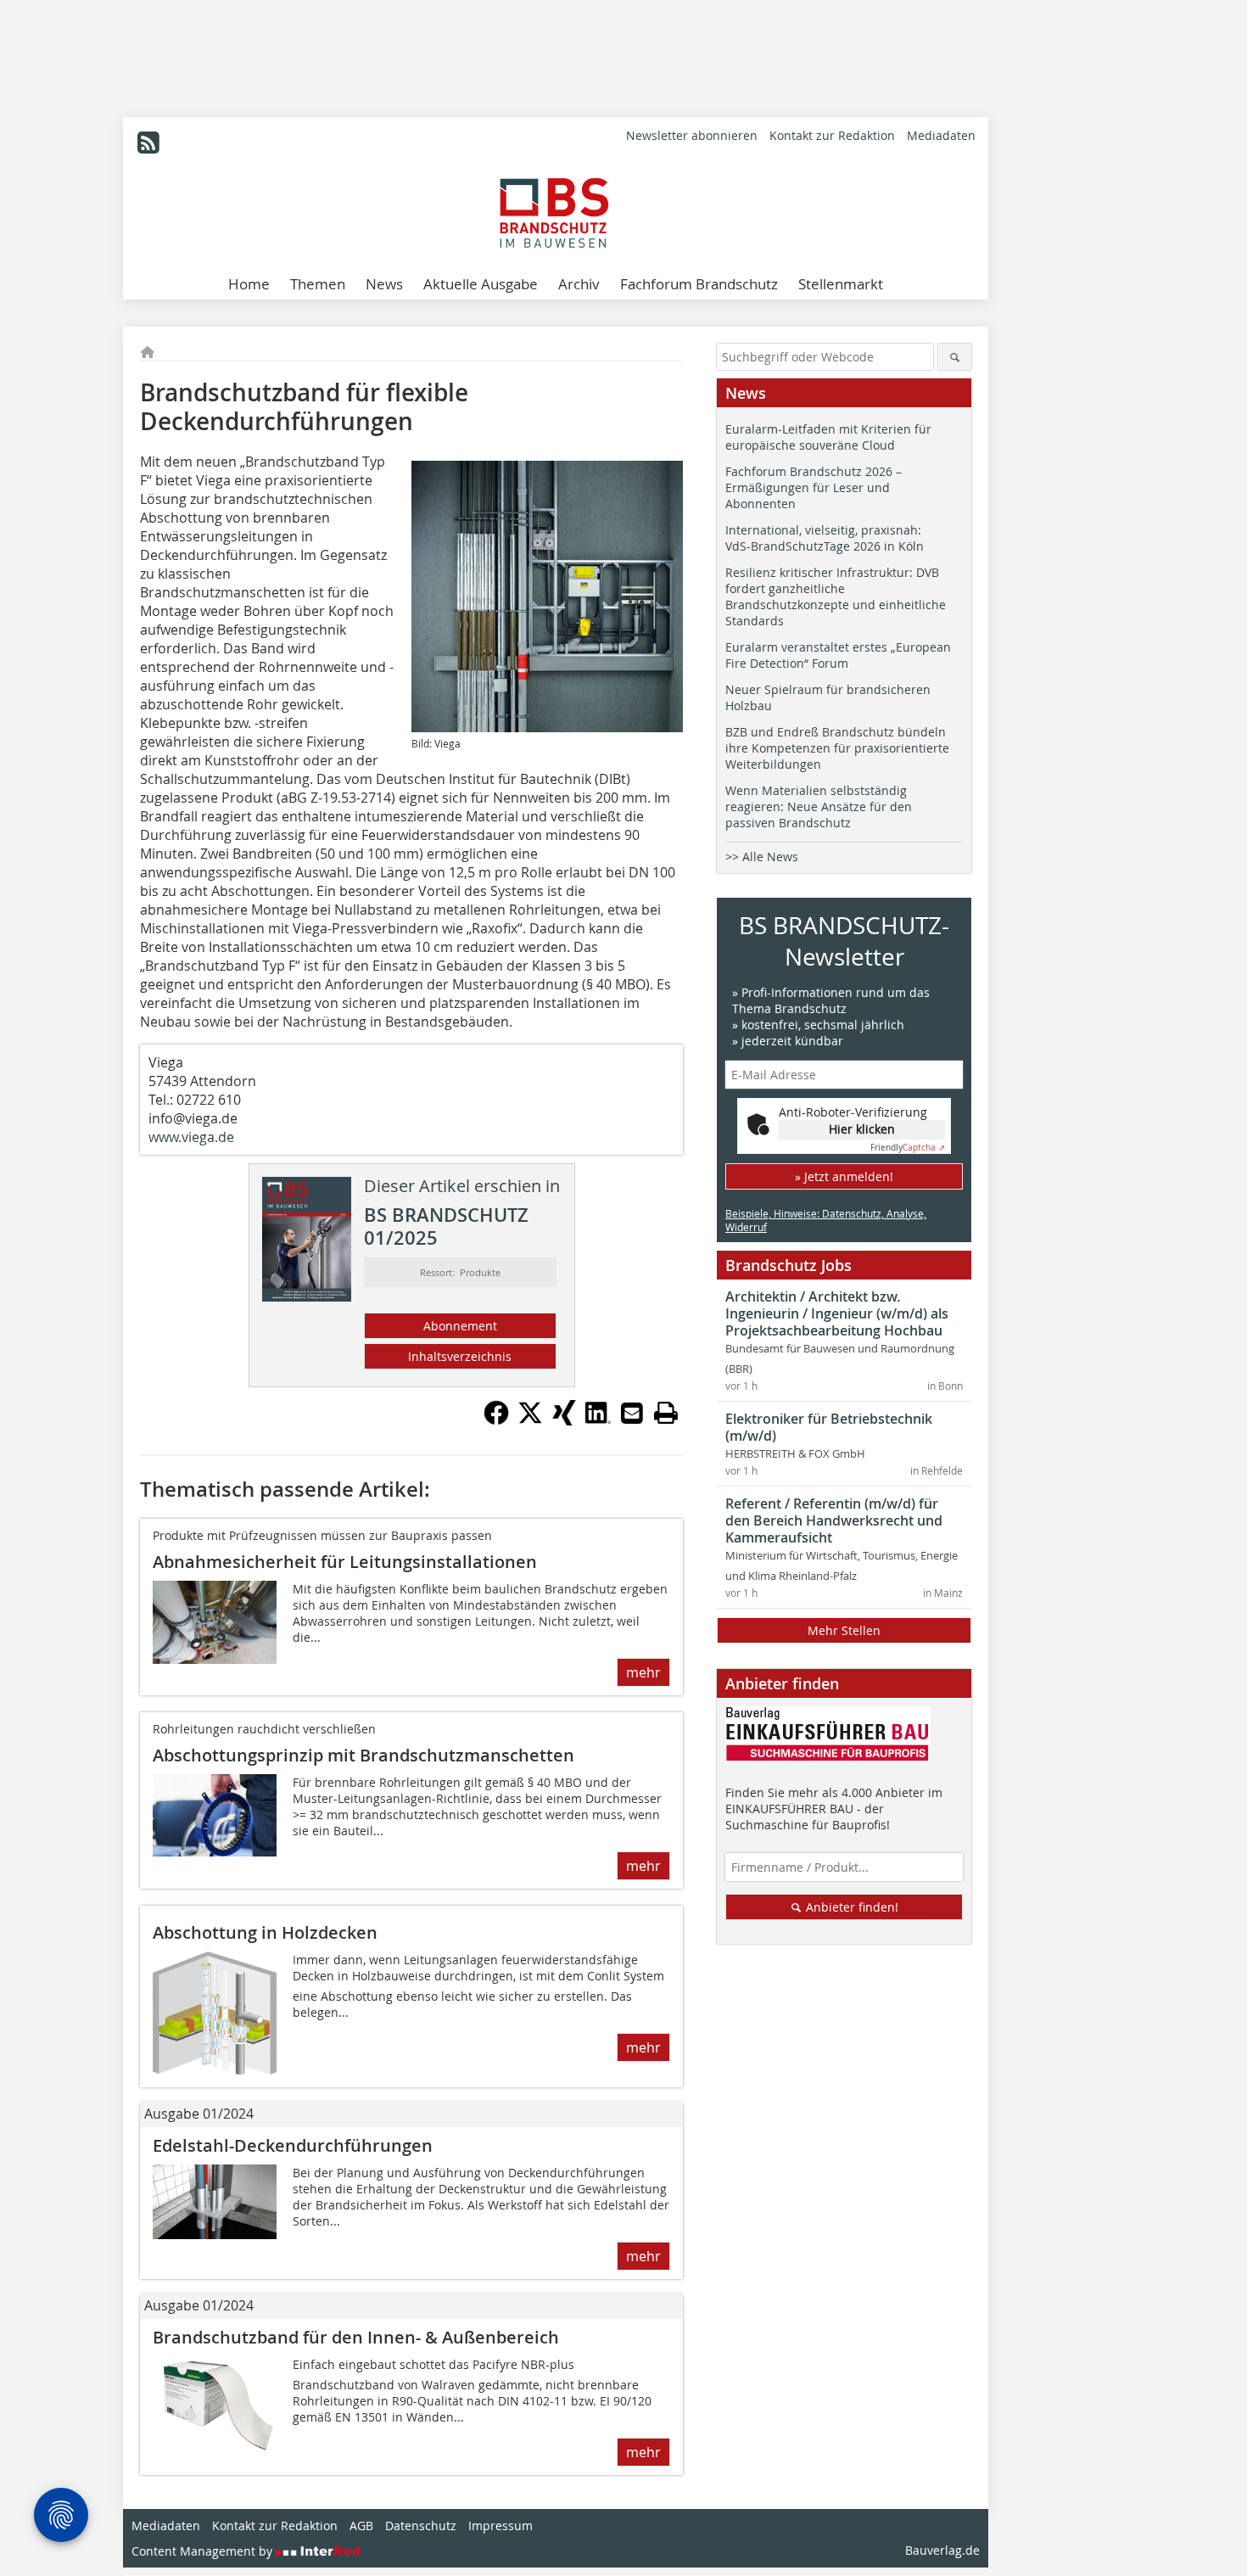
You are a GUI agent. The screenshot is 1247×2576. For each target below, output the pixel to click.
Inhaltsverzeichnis (460, 1356)
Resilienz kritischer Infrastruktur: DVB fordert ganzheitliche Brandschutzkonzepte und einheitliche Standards (836, 596)
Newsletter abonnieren (692, 135)
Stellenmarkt (841, 284)
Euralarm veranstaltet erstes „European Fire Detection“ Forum (838, 655)
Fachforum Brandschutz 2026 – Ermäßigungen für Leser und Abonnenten (814, 487)
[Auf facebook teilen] (496, 1420)
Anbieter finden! (850, 1907)
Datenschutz (421, 2526)
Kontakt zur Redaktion (832, 135)
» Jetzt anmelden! (844, 1176)
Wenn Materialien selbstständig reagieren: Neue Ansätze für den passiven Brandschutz (819, 806)
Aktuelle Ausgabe (481, 284)
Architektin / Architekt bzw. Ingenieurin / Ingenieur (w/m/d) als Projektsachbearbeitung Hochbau (837, 1313)
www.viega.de (191, 1137)
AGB (361, 2526)
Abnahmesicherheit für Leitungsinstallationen (345, 1562)
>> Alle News (762, 857)
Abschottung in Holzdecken (265, 1932)
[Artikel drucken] (666, 1413)
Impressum (500, 2526)
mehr (643, 1672)
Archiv (579, 284)
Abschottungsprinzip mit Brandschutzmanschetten (363, 1755)
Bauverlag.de (942, 2550)
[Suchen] (955, 357)
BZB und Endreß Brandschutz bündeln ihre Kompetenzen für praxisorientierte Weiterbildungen (837, 748)
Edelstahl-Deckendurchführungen (293, 2145)
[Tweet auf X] (530, 1420)
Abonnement (460, 1326)
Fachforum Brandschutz (699, 284)
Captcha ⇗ (908, 1148)
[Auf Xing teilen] (564, 1420)
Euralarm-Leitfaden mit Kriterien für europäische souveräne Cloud (828, 437)
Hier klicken (862, 1129)
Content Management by (204, 2551)
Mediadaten (941, 135)
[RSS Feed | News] (148, 143)
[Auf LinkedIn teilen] (598, 1420)
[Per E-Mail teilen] (632, 1413)
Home (249, 284)
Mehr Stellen (844, 1630)
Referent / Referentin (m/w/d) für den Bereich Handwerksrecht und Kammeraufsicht (834, 1520)
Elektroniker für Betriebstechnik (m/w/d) (829, 1427)
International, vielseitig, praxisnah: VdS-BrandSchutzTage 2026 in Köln (825, 538)
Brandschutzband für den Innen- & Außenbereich (356, 2337)
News (384, 284)
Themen (318, 284)
